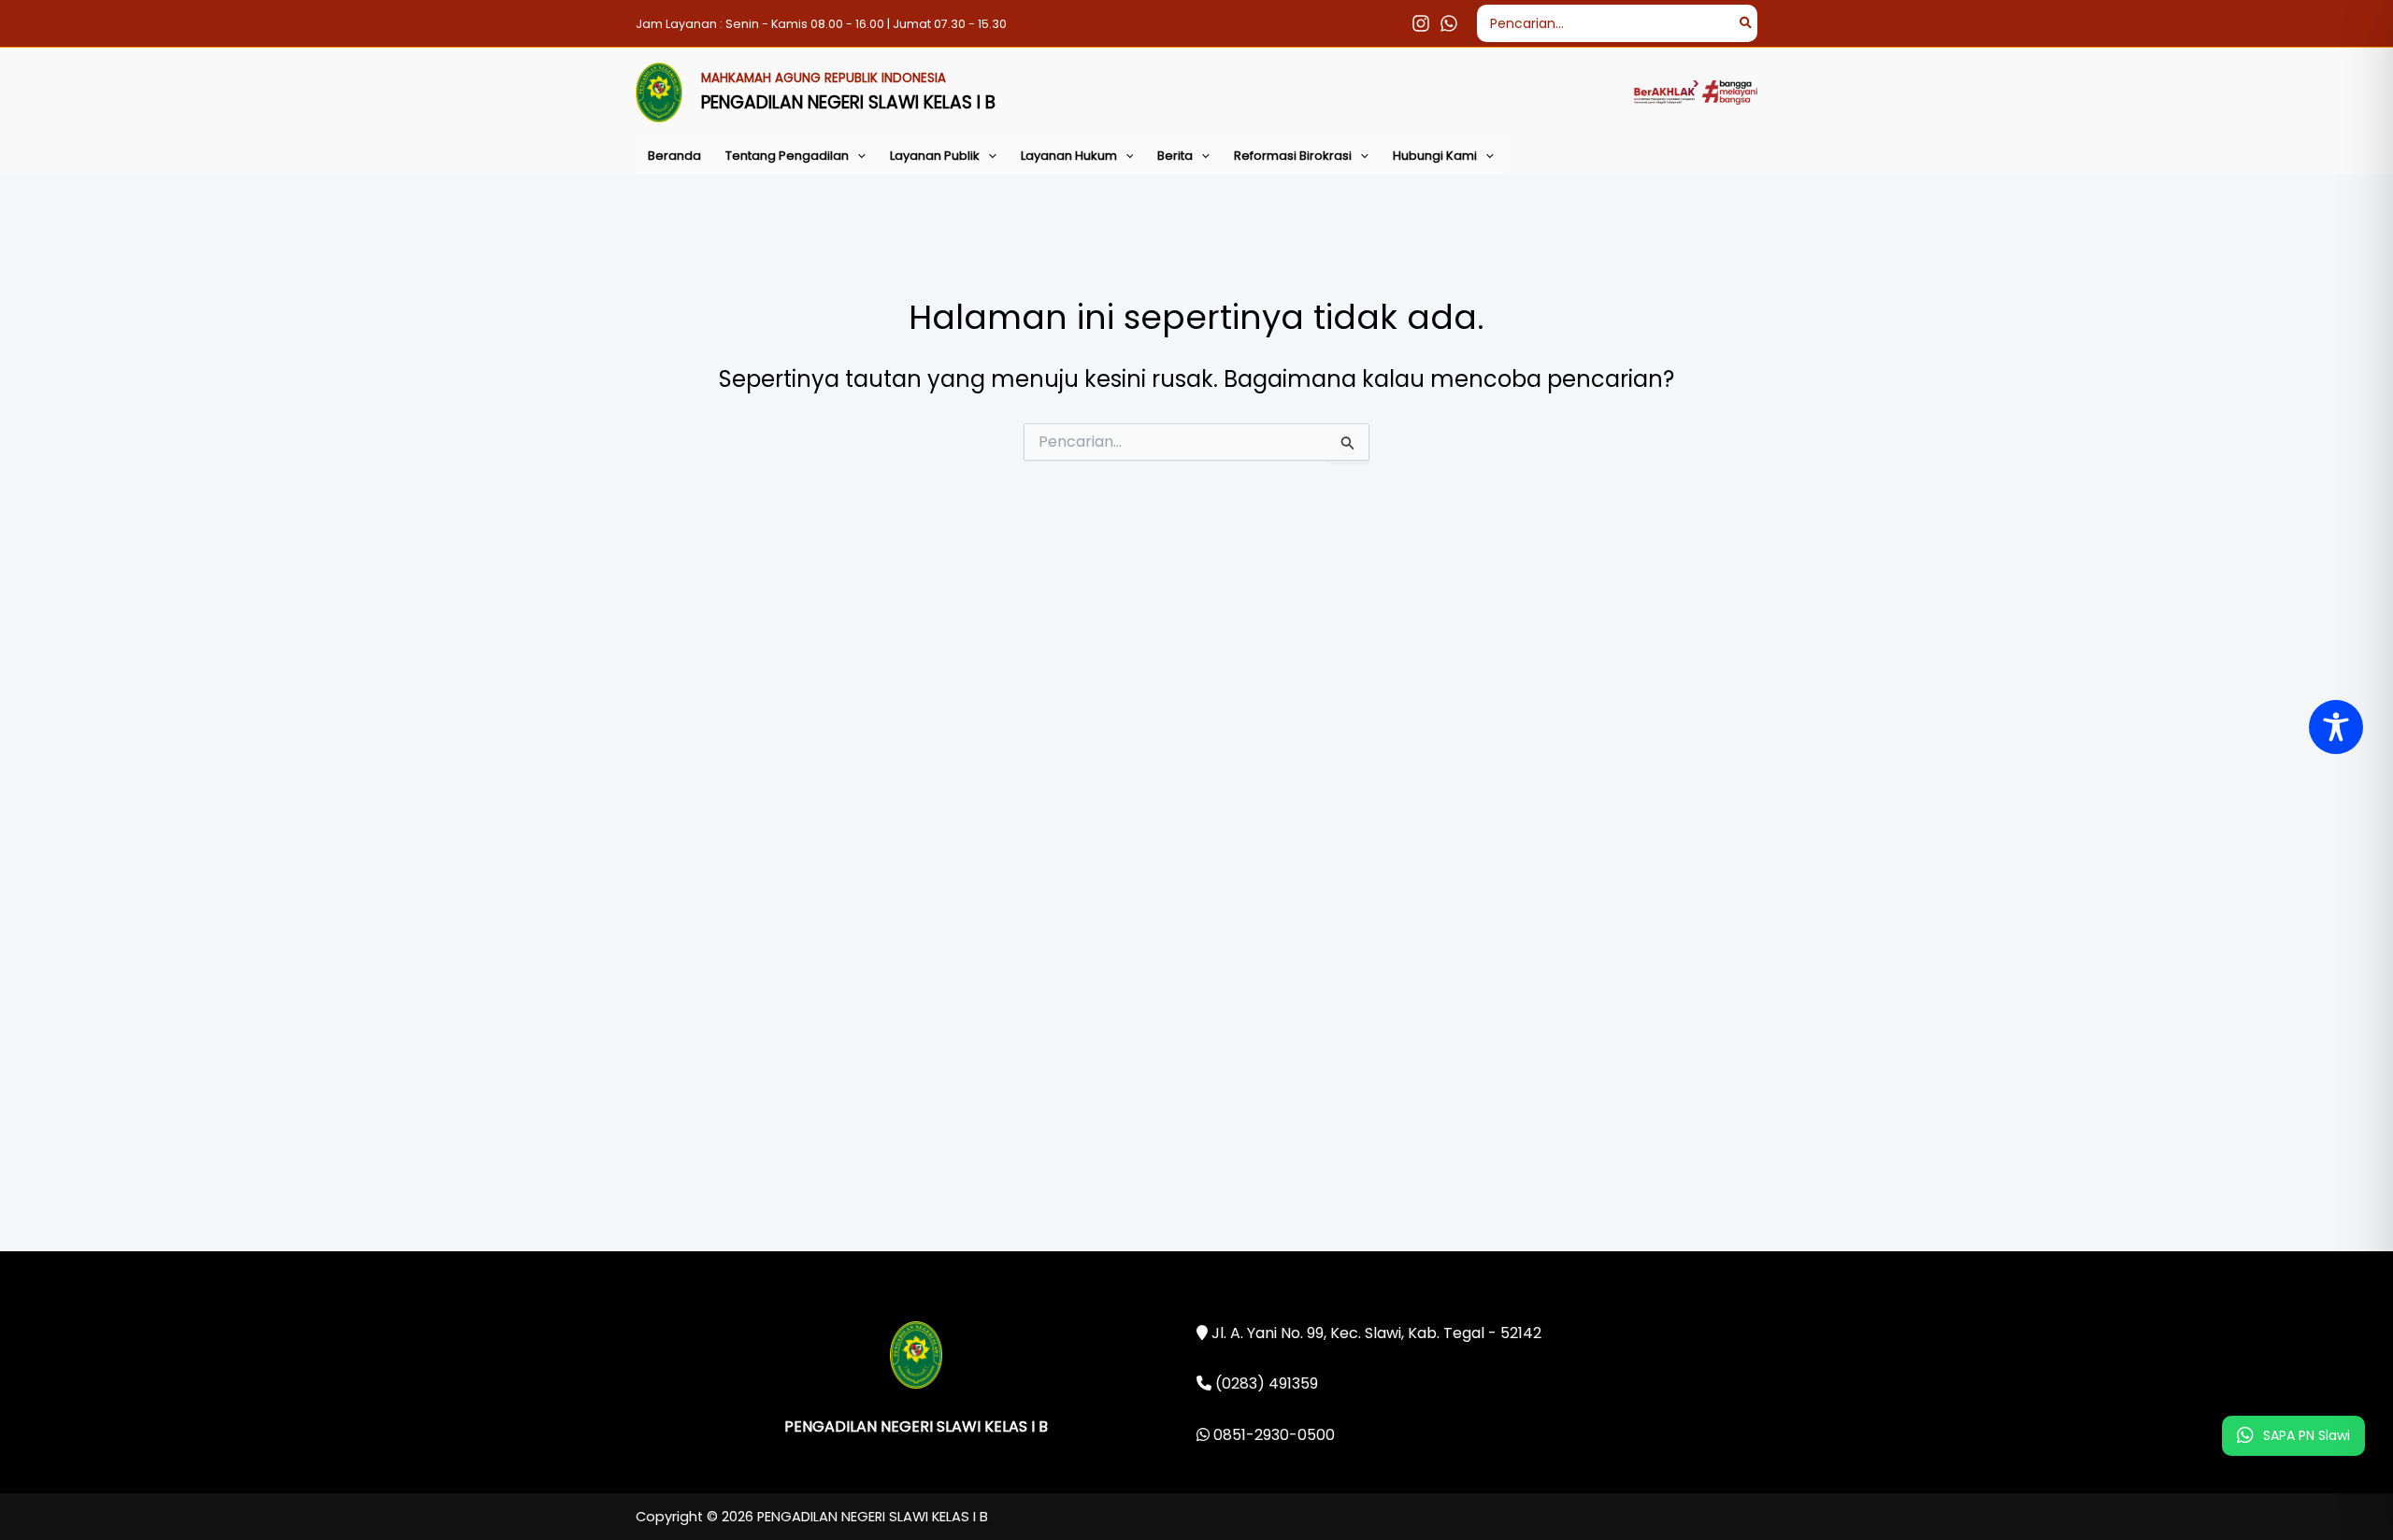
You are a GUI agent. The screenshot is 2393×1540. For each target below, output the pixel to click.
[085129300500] (1449, 23)
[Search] (1747, 23)
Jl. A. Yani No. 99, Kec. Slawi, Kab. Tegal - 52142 (1375, 1333)
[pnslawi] (1421, 23)
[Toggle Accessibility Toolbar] (2336, 727)
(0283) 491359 (1265, 1383)
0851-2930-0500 (1272, 1435)
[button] (857, 156)
